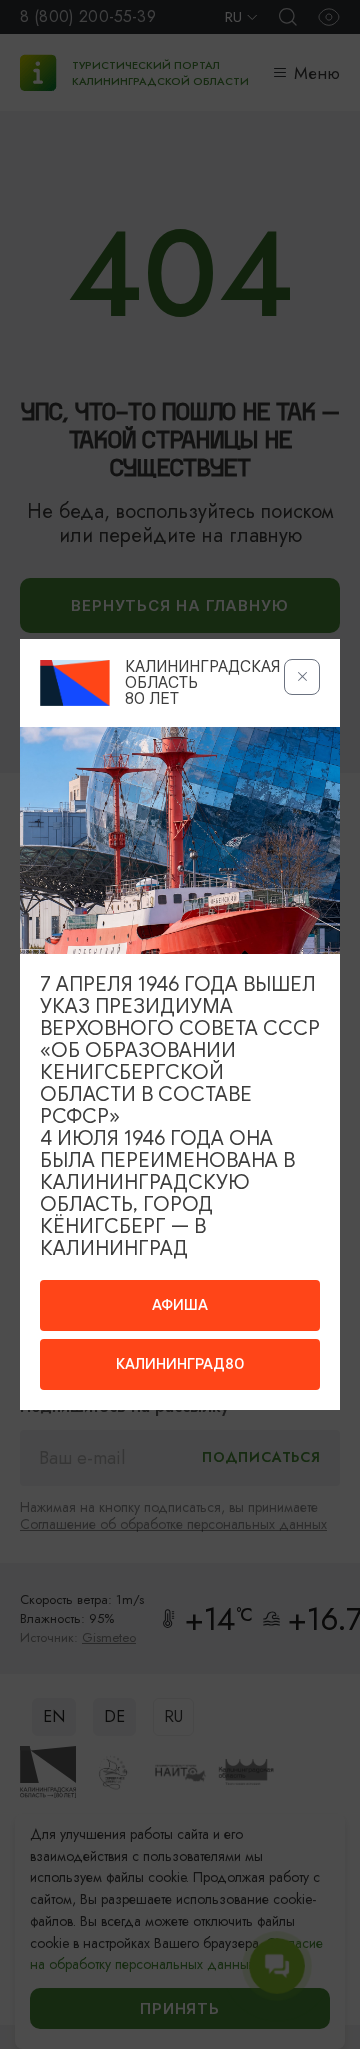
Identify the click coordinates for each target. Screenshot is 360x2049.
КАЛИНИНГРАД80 (180, 1364)
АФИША (180, 1305)
